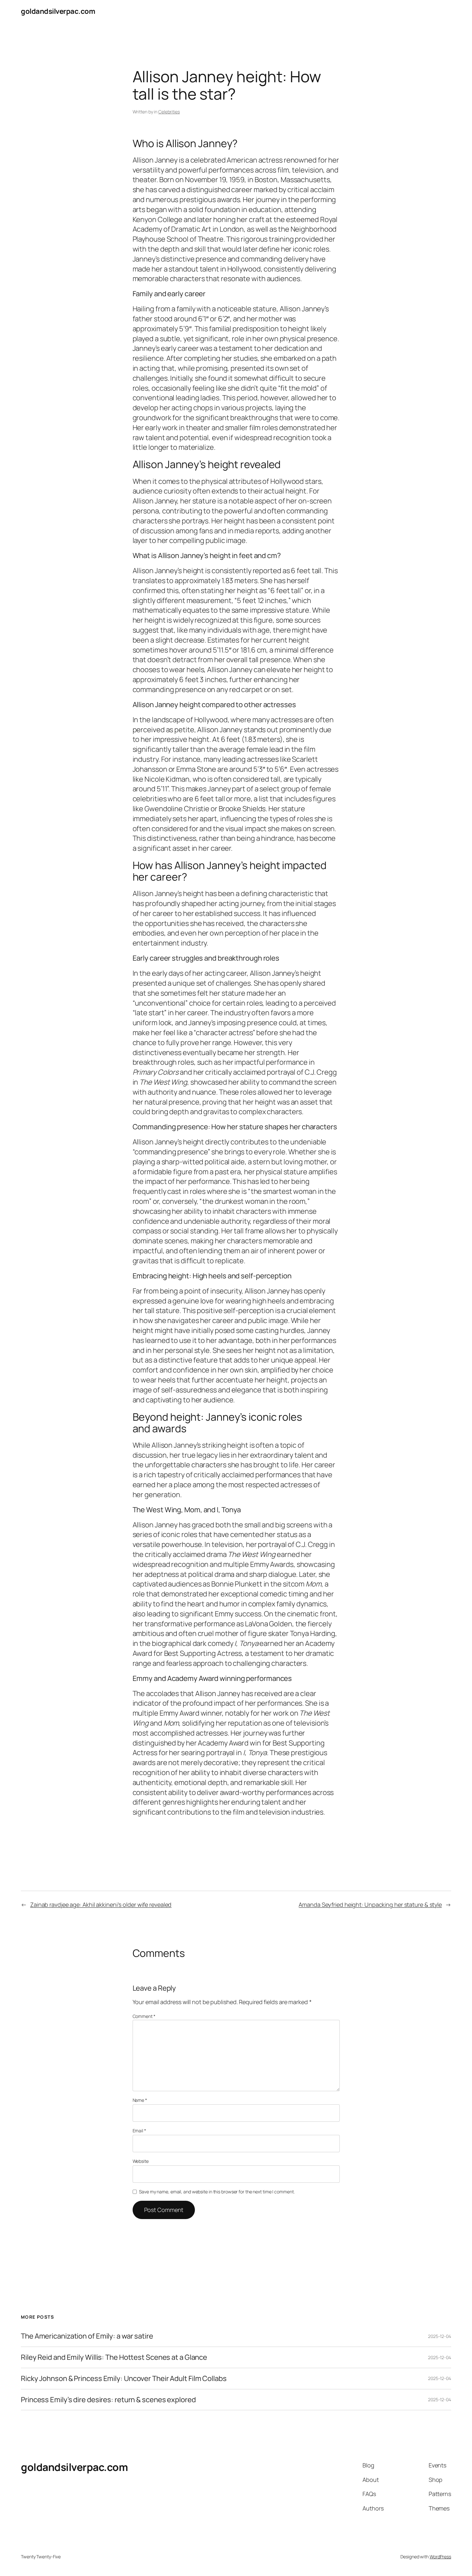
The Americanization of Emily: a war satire (87, 2336)
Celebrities (169, 112)
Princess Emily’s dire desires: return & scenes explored (108, 2400)
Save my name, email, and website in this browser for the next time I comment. (217, 2192)
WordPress (440, 2557)
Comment (144, 2016)
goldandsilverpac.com (58, 11)
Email (139, 2131)
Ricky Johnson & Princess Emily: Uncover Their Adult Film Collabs (124, 2379)
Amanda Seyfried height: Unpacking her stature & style (370, 1905)
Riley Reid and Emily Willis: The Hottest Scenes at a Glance (114, 2357)
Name (140, 2100)
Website (141, 2161)
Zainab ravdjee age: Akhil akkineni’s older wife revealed (101, 1905)
